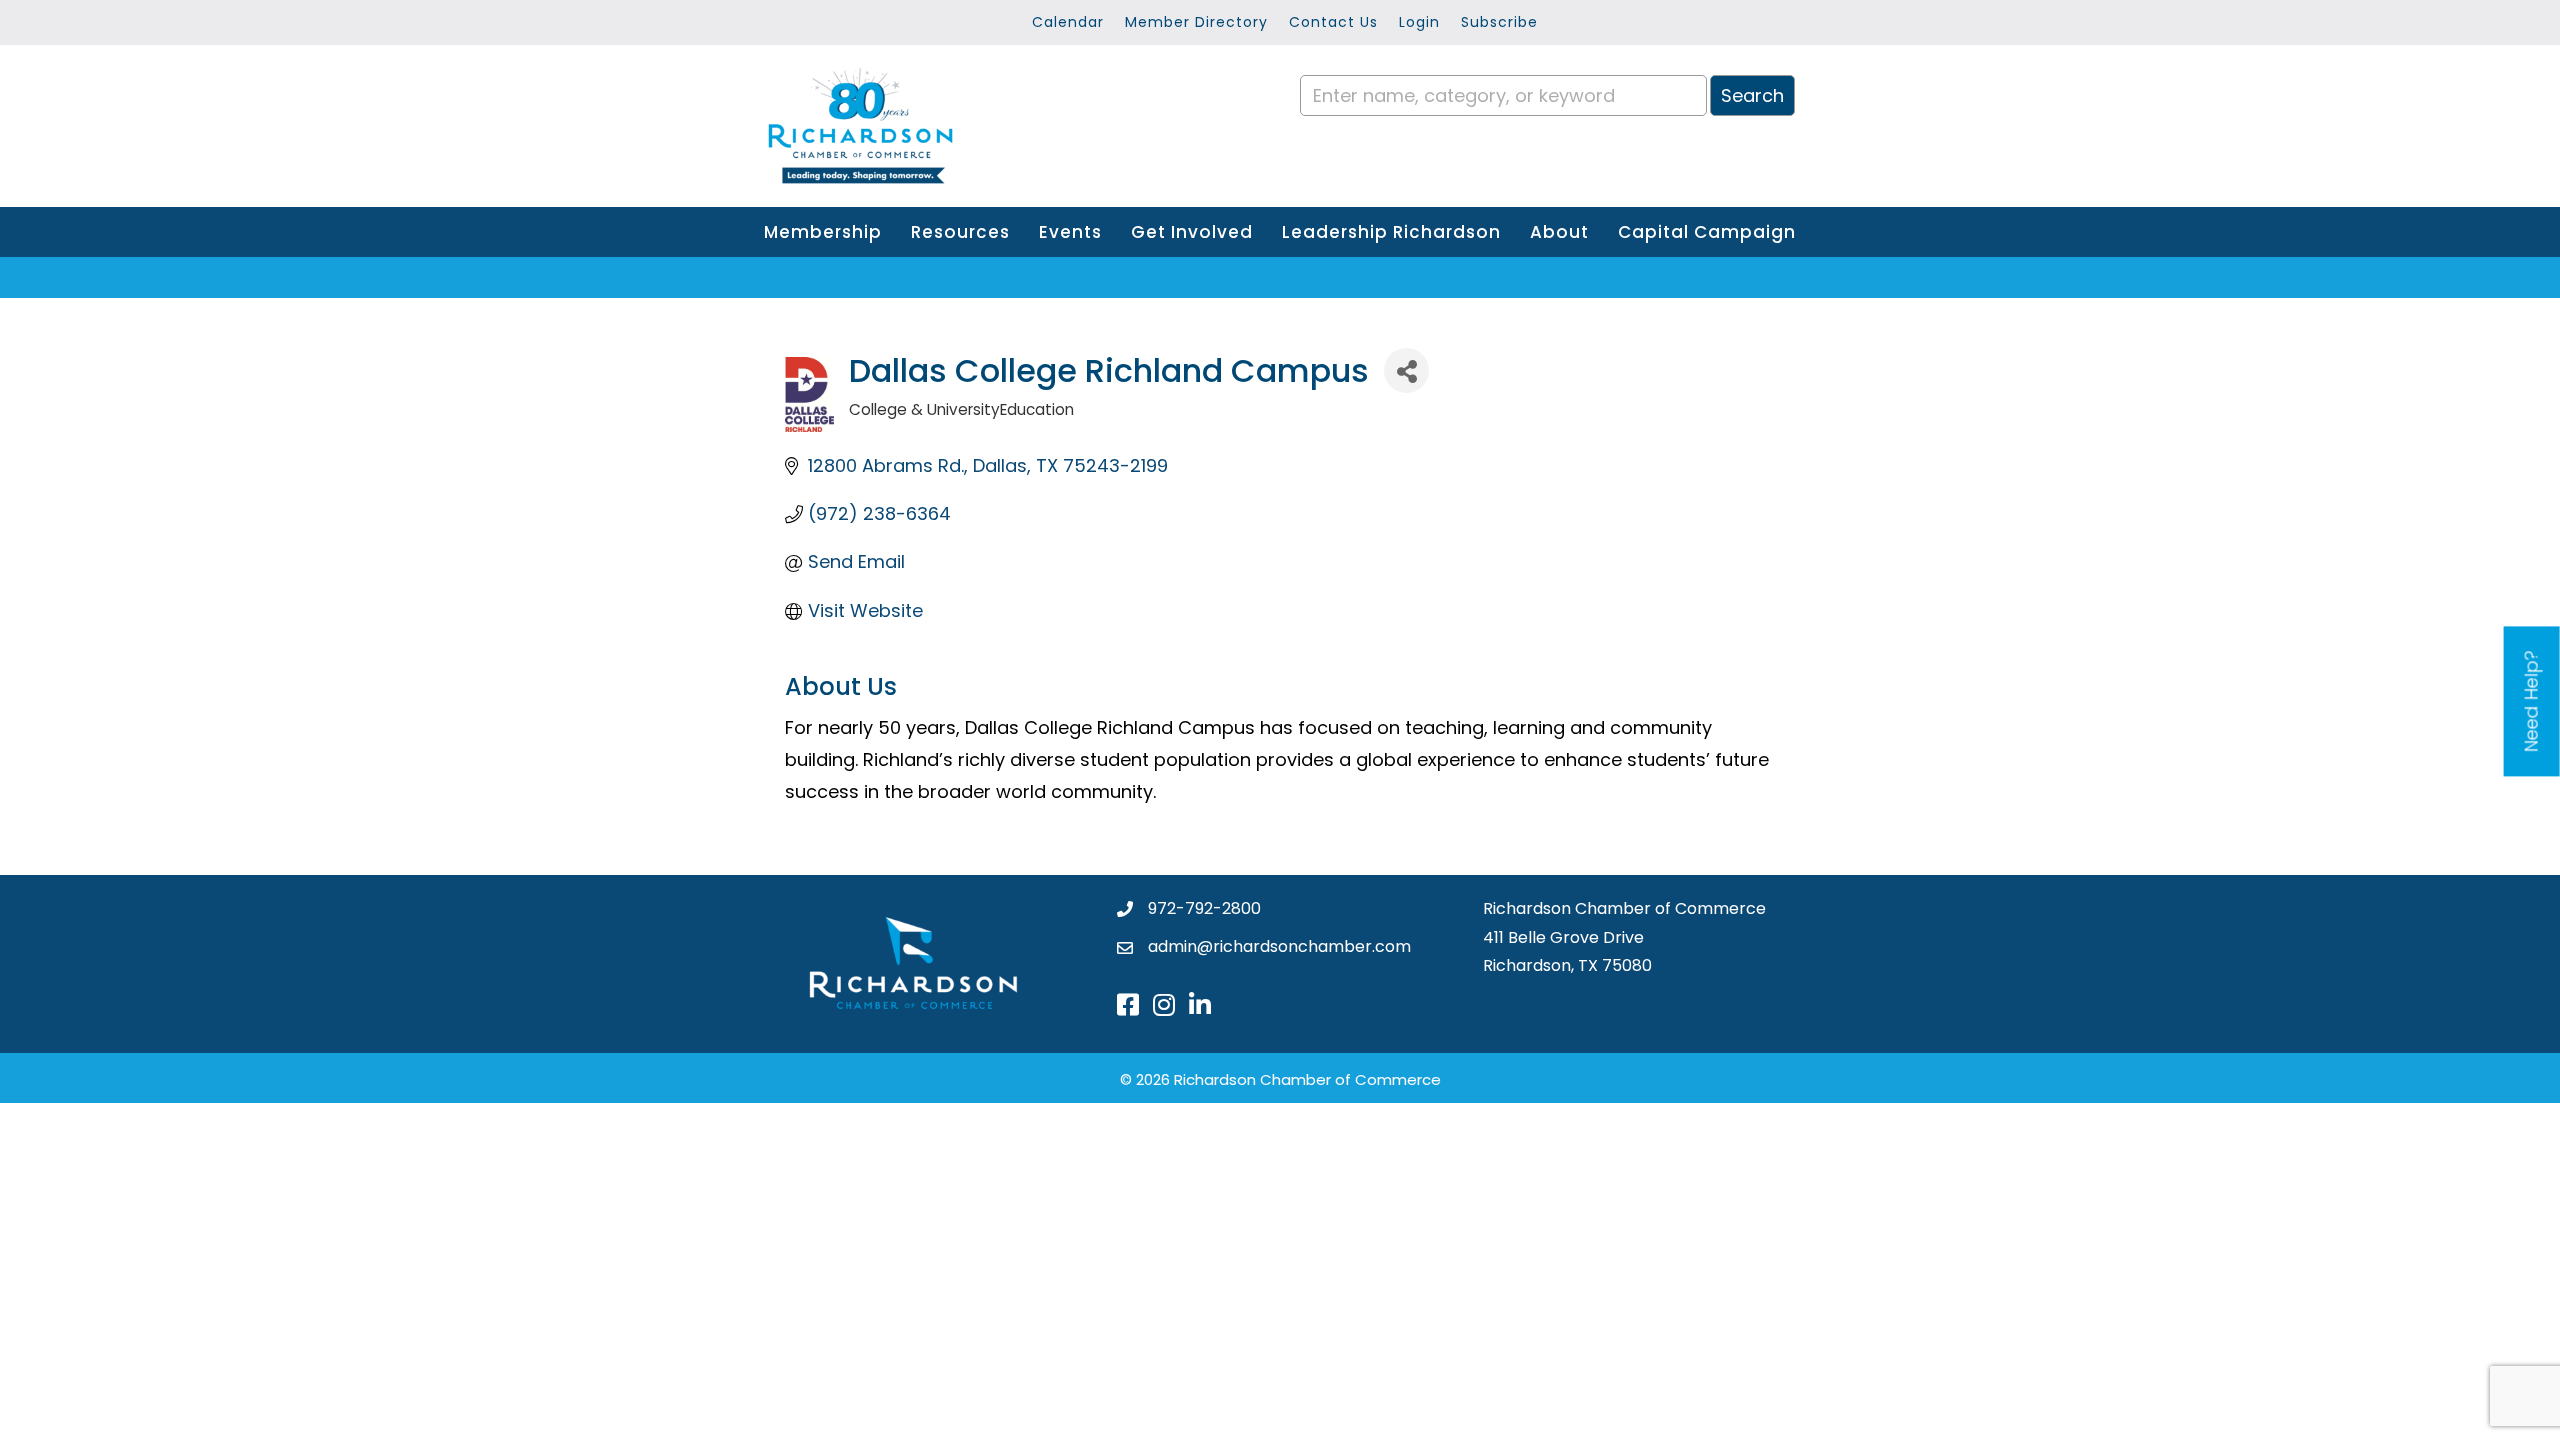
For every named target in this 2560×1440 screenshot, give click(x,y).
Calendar (1068, 22)
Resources (960, 232)
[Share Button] (1406, 370)
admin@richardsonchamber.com (1279, 946)
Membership (823, 232)
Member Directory (1196, 22)
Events (1070, 232)
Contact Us (1333, 22)
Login (1419, 22)
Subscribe (1499, 22)
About (1559, 232)
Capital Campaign (1707, 232)
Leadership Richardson (1391, 232)
